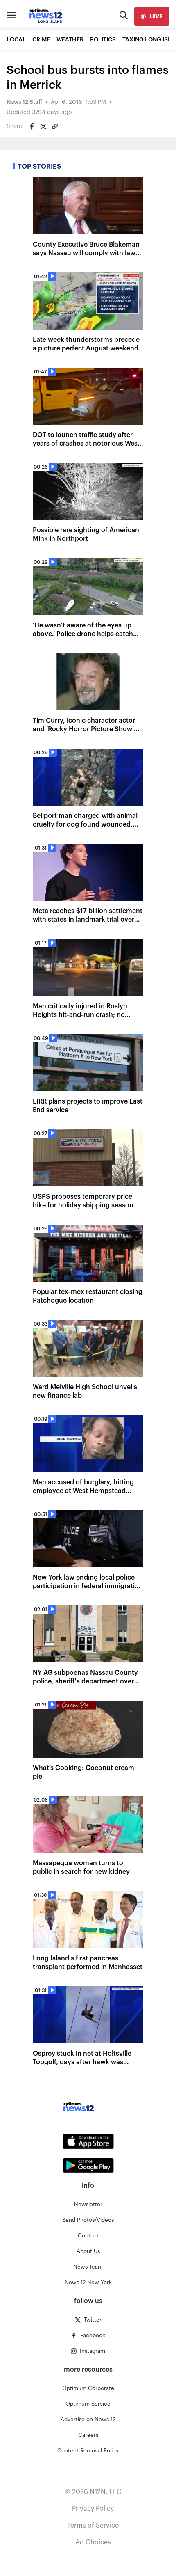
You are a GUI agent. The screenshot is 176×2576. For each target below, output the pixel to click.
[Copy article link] (55, 126)
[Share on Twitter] (43, 126)
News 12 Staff (24, 102)
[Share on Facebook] (32, 126)
